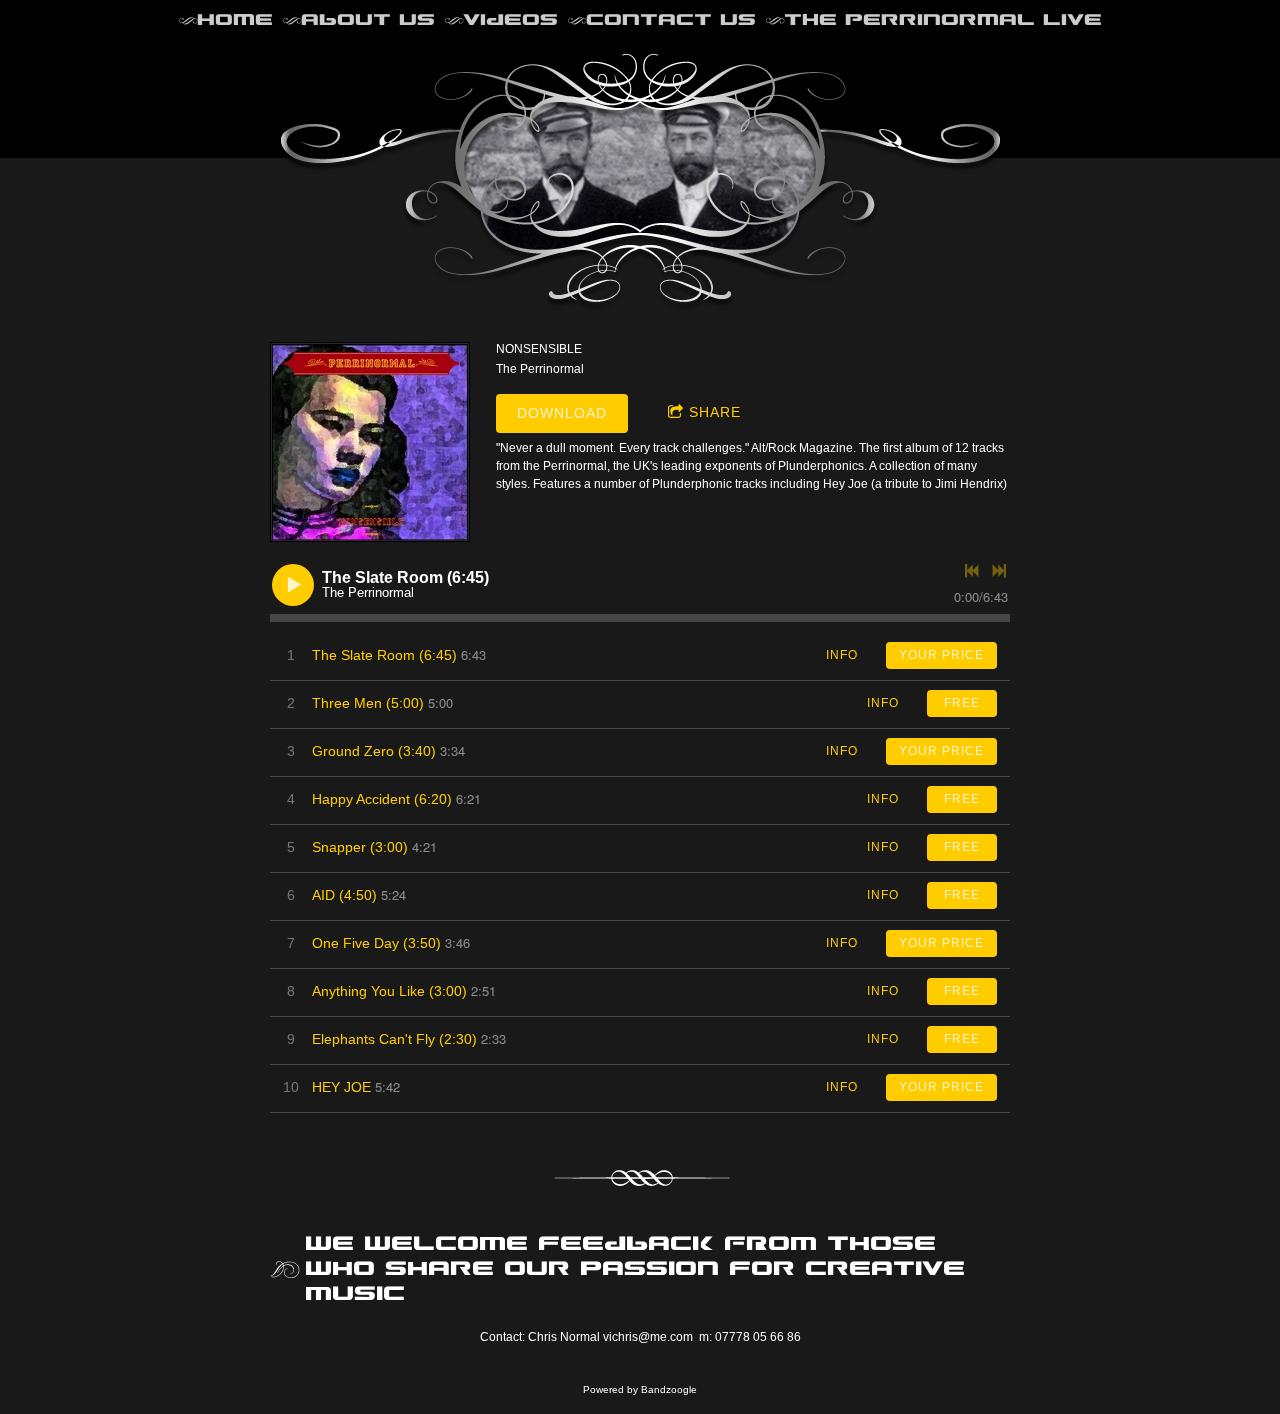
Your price (941, 655)
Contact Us (671, 20)
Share (715, 412)
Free (962, 703)
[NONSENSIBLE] (370, 442)
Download (562, 413)
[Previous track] (972, 571)
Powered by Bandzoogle (640, 1389)
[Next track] (999, 571)
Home (235, 20)
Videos (510, 20)
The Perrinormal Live (943, 20)
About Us (368, 20)
